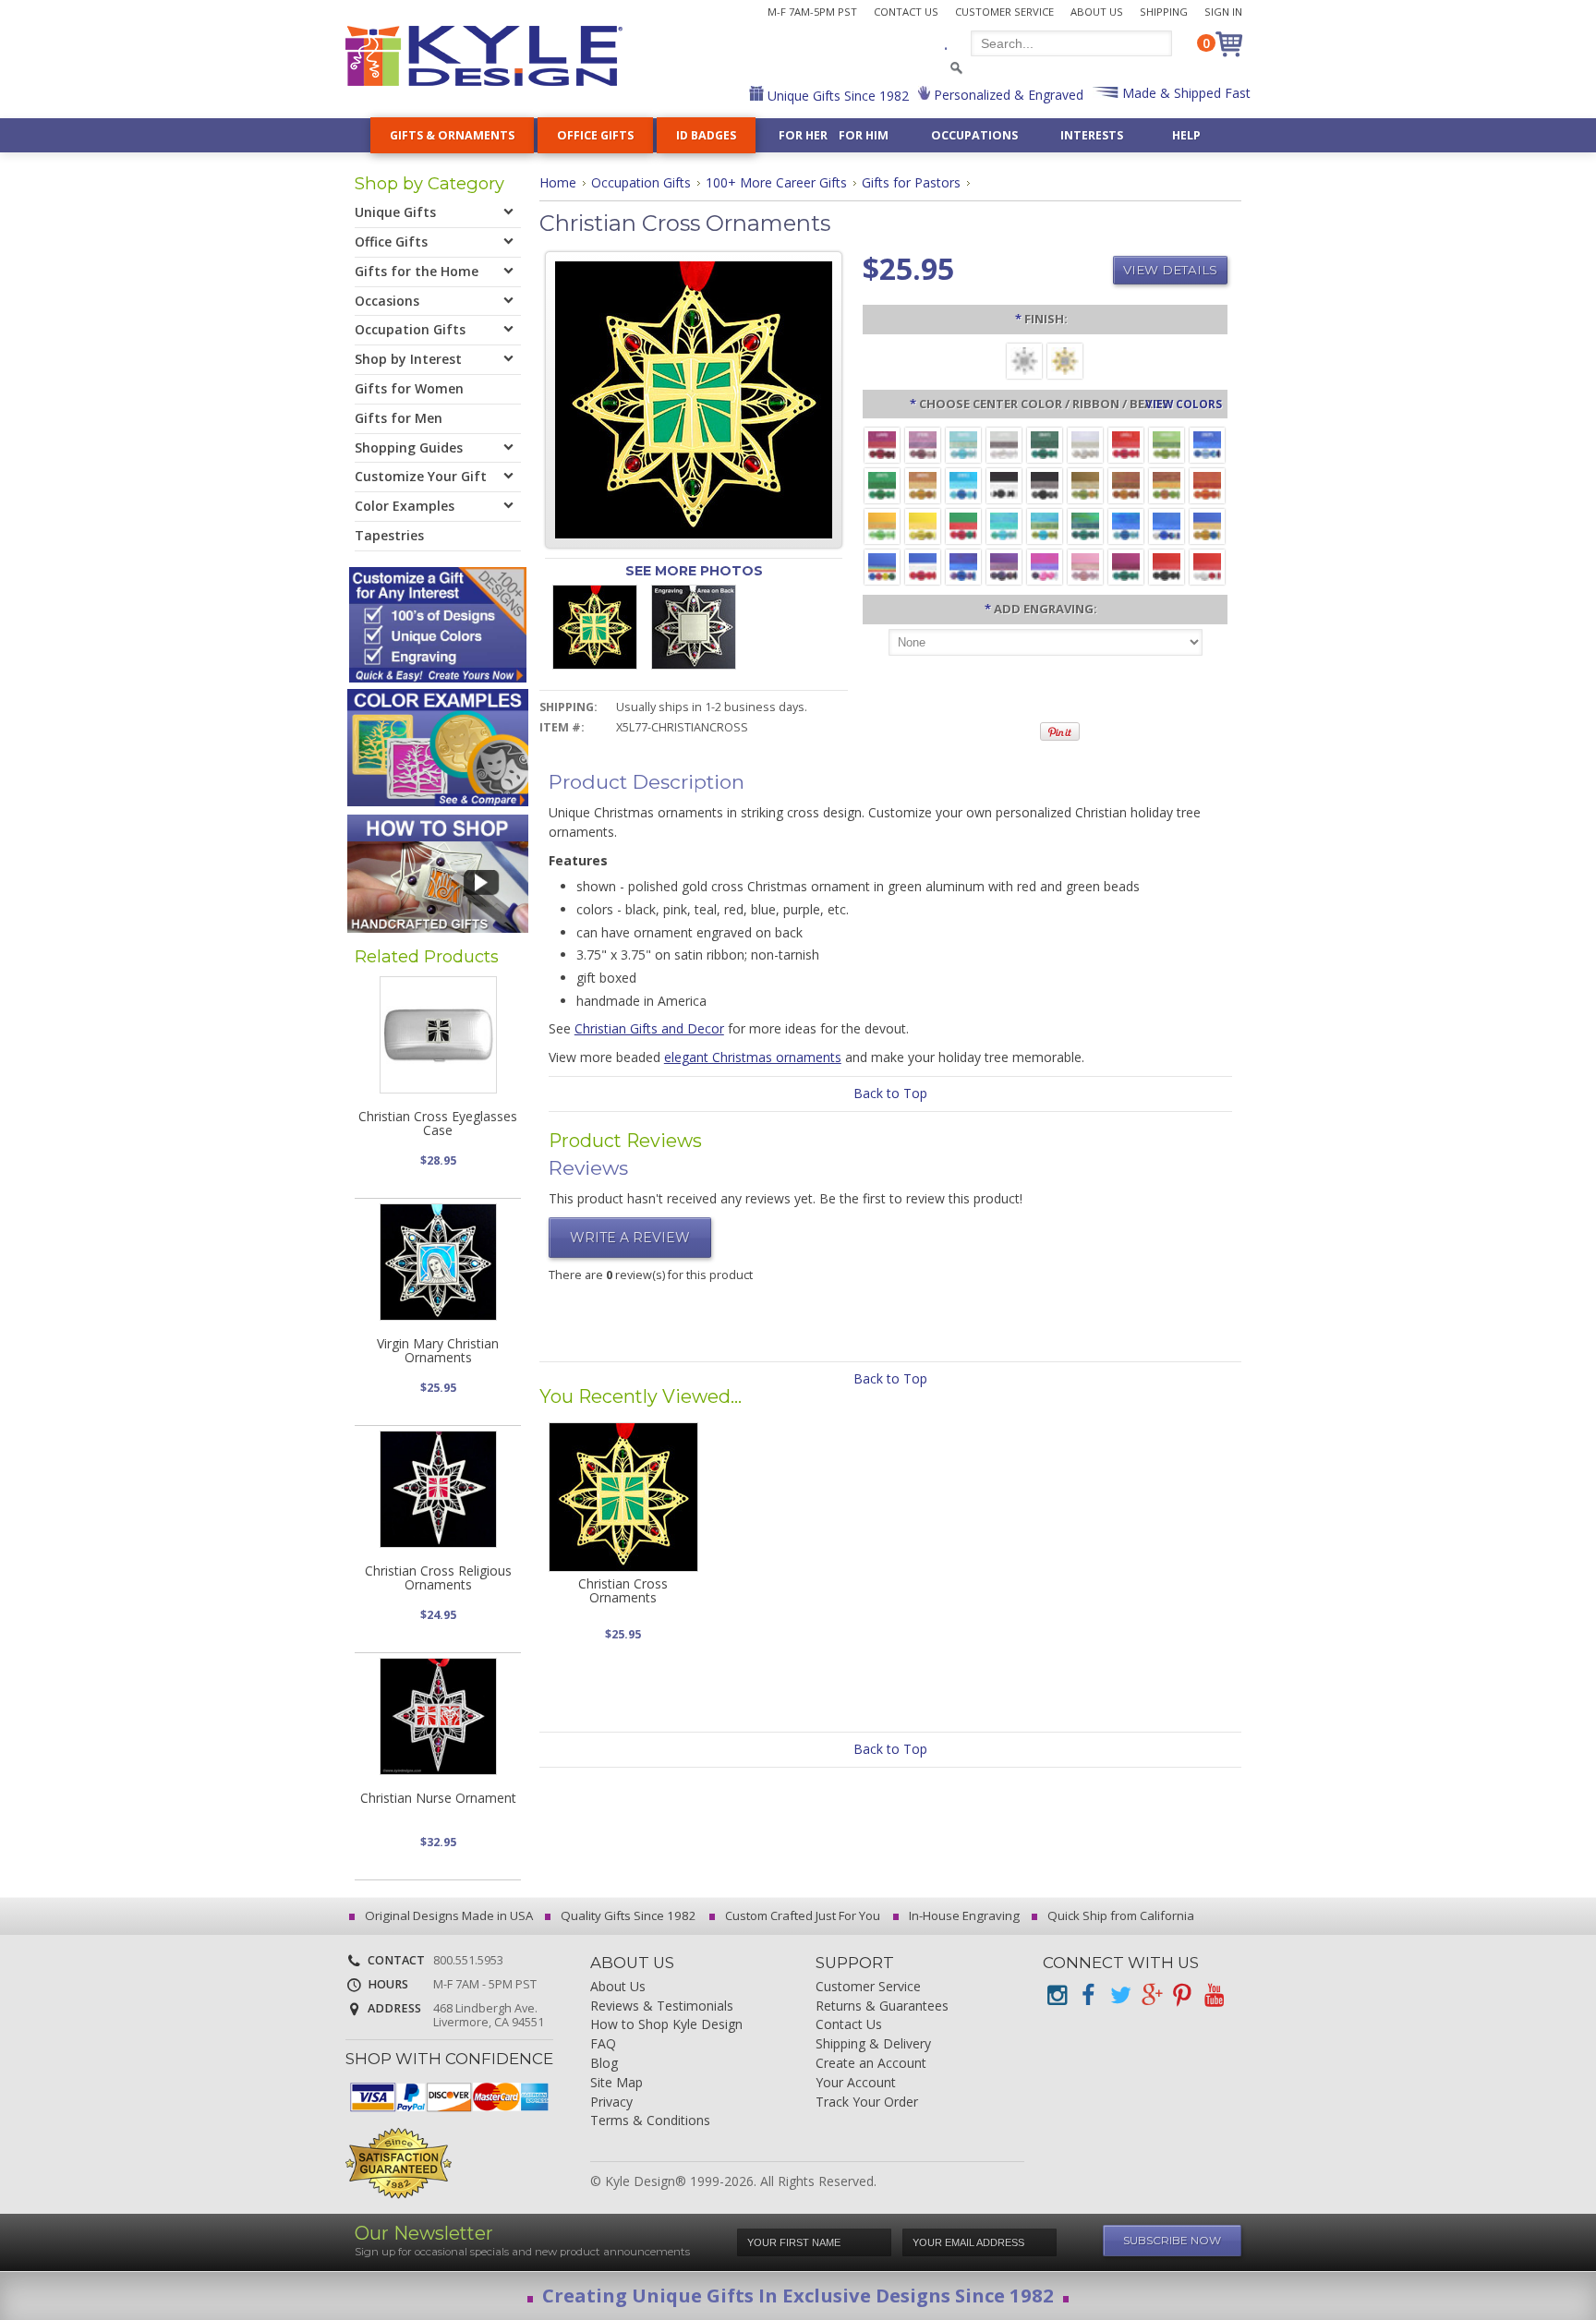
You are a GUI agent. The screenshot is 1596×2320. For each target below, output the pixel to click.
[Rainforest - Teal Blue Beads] (1085, 525)
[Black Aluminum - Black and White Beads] (1004, 484)
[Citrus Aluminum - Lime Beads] (882, 525)
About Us (1097, 12)
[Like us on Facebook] (1088, 1995)
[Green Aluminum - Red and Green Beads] (963, 525)
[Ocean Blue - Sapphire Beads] (1126, 525)
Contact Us (906, 12)
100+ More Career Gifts (776, 182)
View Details (1170, 270)
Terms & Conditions (650, 2121)
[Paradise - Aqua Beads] (1004, 525)
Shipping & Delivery (873, 2044)
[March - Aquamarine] (963, 444)
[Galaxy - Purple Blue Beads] (963, 566)
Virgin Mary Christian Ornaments (438, 1350)
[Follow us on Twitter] (1119, 1995)
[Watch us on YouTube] (1214, 1995)
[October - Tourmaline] (882, 484)
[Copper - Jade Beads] (1167, 484)
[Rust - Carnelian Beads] (1126, 484)
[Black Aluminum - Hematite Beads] (1045, 484)
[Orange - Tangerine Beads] (1207, 484)
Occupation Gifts (641, 182)
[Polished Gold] (1065, 360)
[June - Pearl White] (1085, 444)
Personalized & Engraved (1007, 95)
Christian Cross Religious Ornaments (438, 1577)
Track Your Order (867, 2102)
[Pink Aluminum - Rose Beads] (1085, 566)
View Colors (1184, 404)
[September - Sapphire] (1207, 444)
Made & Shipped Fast (1185, 93)
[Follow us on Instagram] (1057, 1995)
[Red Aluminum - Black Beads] (1167, 566)
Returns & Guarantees (882, 2006)
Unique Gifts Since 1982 (836, 96)
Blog (604, 2064)
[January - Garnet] (882, 444)
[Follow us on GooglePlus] (1151, 1995)
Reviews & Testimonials (662, 2006)
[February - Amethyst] (923, 444)
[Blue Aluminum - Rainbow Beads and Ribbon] (882, 566)
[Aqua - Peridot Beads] (1045, 525)
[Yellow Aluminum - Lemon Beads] (923, 525)
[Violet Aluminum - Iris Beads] (1004, 566)
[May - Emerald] (1045, 444)
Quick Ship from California (1119, 1915)
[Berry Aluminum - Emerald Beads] (1126, 566)
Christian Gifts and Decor (649, 1028)
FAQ (603, 2044)
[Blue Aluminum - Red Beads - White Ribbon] (923, 566)
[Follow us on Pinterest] (1182, 1995)
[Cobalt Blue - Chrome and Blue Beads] (1167, 525)
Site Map (617, 2083)
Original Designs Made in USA (447, 1915)
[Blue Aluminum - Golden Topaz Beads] (1207, 525)
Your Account (856, 2083)
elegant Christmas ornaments (753, 1057)
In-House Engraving (963, 1915)
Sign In (1223, 12)
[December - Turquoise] (963, 484)
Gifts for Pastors (911, 182)
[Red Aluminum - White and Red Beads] (1207, 566)
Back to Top (890, 1093)
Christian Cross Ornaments (623, 1590)
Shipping (1164, 12)
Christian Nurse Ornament (438, 1798)
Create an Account (871, 2064)
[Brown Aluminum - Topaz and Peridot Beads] (1085, 484)
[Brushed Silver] (1024, 360)
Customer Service (1004, 12)
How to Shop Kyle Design (666, 2025)
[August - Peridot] (1167, 444)
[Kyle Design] (484, 56)
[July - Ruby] (1126, 444)
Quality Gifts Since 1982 (627, 1915)
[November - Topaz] (923, 484)
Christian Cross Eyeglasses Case (438, 1123)
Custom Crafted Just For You (801, 1915)
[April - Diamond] (1004, 444)
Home (558, 182)
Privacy (611, 2102)
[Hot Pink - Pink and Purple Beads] (1045, 566)
